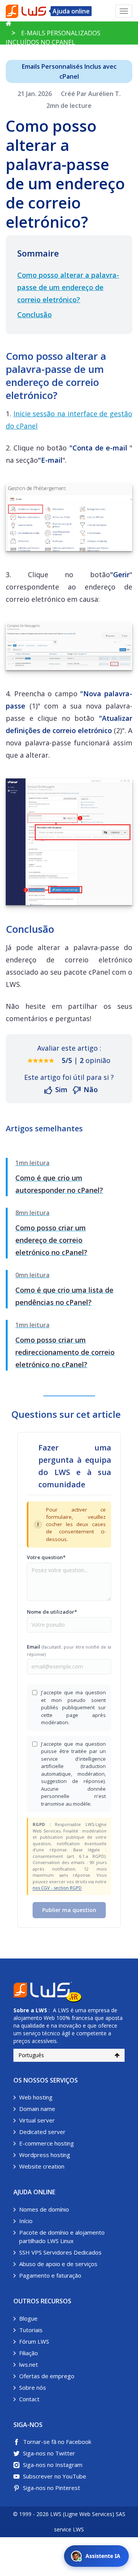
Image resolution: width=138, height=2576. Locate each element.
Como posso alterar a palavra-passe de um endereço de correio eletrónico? (68, 287)
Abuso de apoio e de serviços (58, 2264)
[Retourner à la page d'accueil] (9, 23)
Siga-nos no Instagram (53, 2465)
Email (69, 1650)
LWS (41, 2010)
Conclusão (34, 315)
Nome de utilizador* (52, 1612)
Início (26, 2221)
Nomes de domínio (44, 2209)
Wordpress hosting (45, 2155)
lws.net (29, 2364)
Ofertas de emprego (47, 2376)
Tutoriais (31, 2330)
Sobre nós (33, 2387)
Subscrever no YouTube (55, 2476)
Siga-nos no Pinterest (52, 2488)
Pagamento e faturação (50, 2275)
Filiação (29, 2353)
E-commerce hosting (47, 2143)
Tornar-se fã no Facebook (57, 2442)
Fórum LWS (34, 2341)
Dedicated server (42, 2132)
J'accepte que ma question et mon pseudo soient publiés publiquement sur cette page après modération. (73, 1707)
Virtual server (37, 2120)
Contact (29, 2399)
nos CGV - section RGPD (57, 1888)
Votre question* (46, 1557)
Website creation (42, 2166)
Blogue (28, 2318)
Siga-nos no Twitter (49, 2453)
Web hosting (36, 2097)
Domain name (37, 2109)
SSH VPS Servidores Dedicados (60, 2252)
